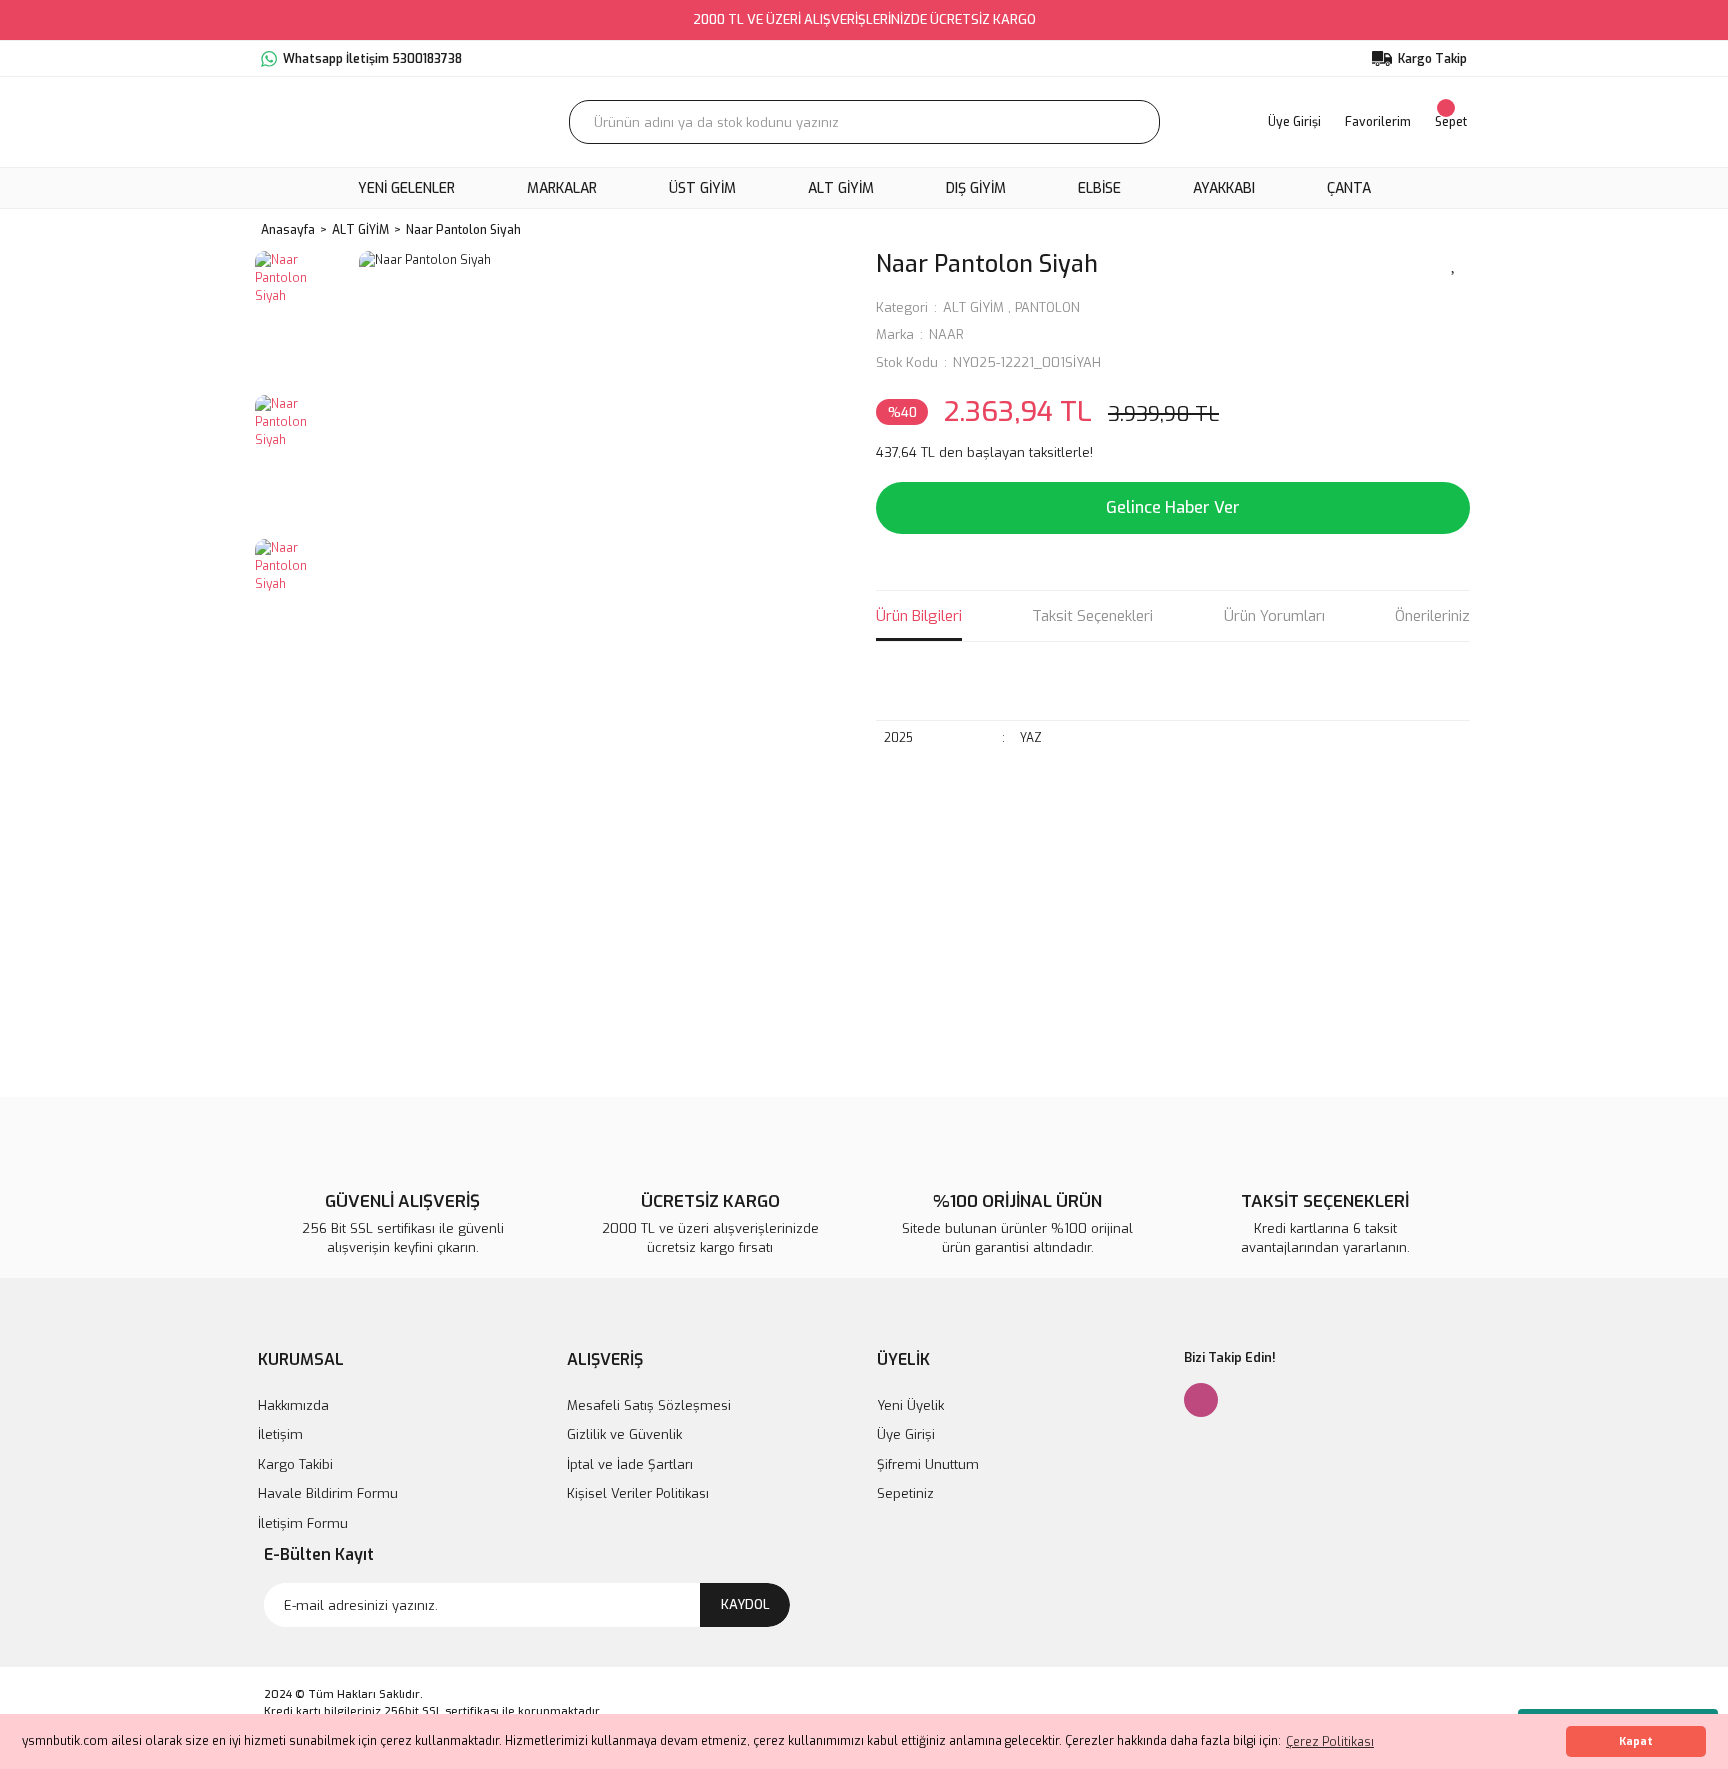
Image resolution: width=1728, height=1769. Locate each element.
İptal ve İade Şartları (630, 1464)
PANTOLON (1047, 307)
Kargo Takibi (295, 1464)
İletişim (280, 1434)
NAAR (946, 334)
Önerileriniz (1432, 616)
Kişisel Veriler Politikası (638, 1493)
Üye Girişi (906, 1434)
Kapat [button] (1636, 1741)
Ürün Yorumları (1274, 616)
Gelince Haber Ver (1173, 507)
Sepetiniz (905, 1493)
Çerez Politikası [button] (1330, 1742)
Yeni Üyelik (910, 1405)
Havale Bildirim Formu (328, 1493)
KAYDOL (745, 1604)
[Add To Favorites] (1454, 263)
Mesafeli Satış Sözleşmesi (649, 1405)
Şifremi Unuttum (928, 1464)
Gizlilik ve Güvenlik (624, 1434)
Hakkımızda (293, 1405)
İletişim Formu (303, 1523)
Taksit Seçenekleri (1092, 616)
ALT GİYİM (973, 307)
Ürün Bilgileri (919, 616)
